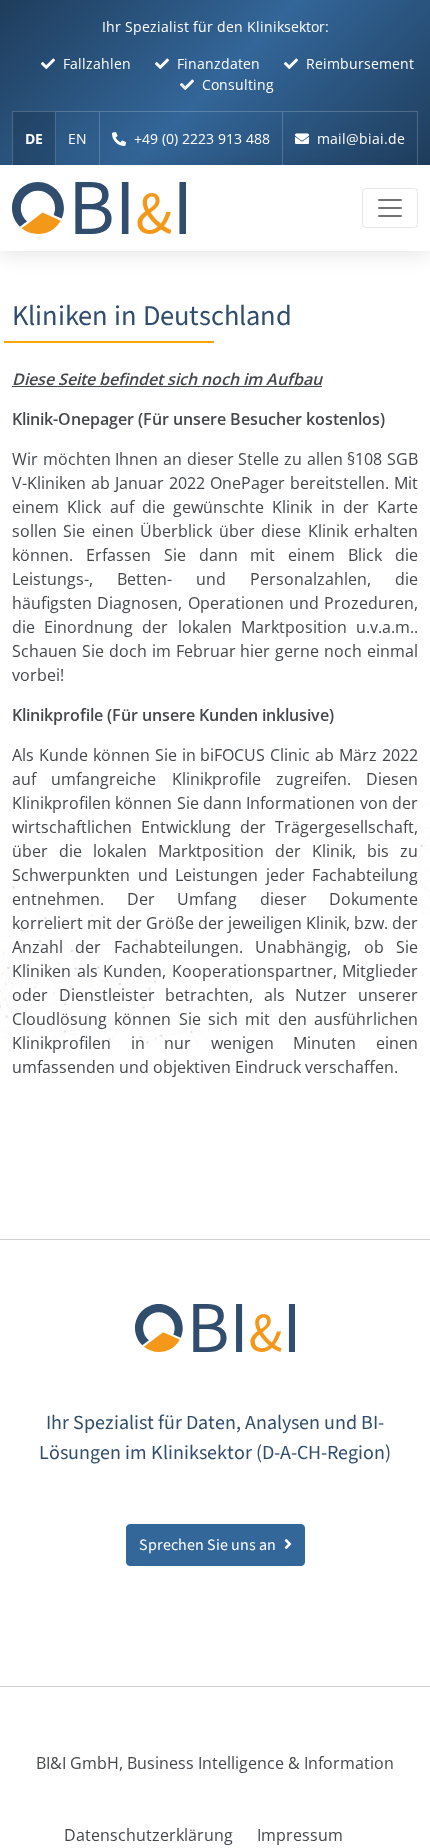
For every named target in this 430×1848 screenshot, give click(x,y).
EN (77, 138)
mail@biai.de (361, 138)
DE (34, 138)
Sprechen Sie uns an (207, 1545)
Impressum (300, 1835)
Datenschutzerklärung (148, 1835)
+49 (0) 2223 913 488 (202, 138)
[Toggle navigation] (390, 208)
